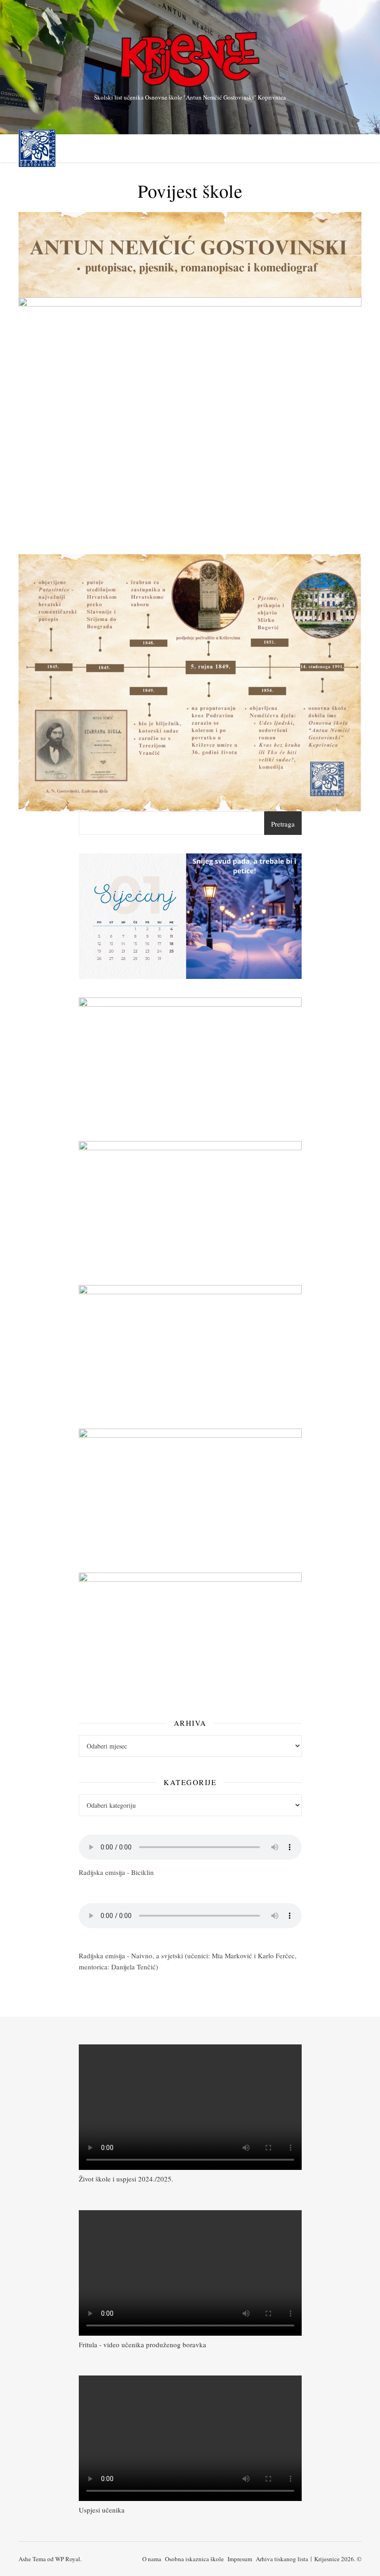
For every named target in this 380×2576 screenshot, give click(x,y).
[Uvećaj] (290, 865)
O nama (152, 2559)
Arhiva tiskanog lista (282, 2559)
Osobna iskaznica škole (194, 2559)
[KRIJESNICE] (190, 60)
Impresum (240, 2559)
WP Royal (68, 2559)
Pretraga (283, 824)
